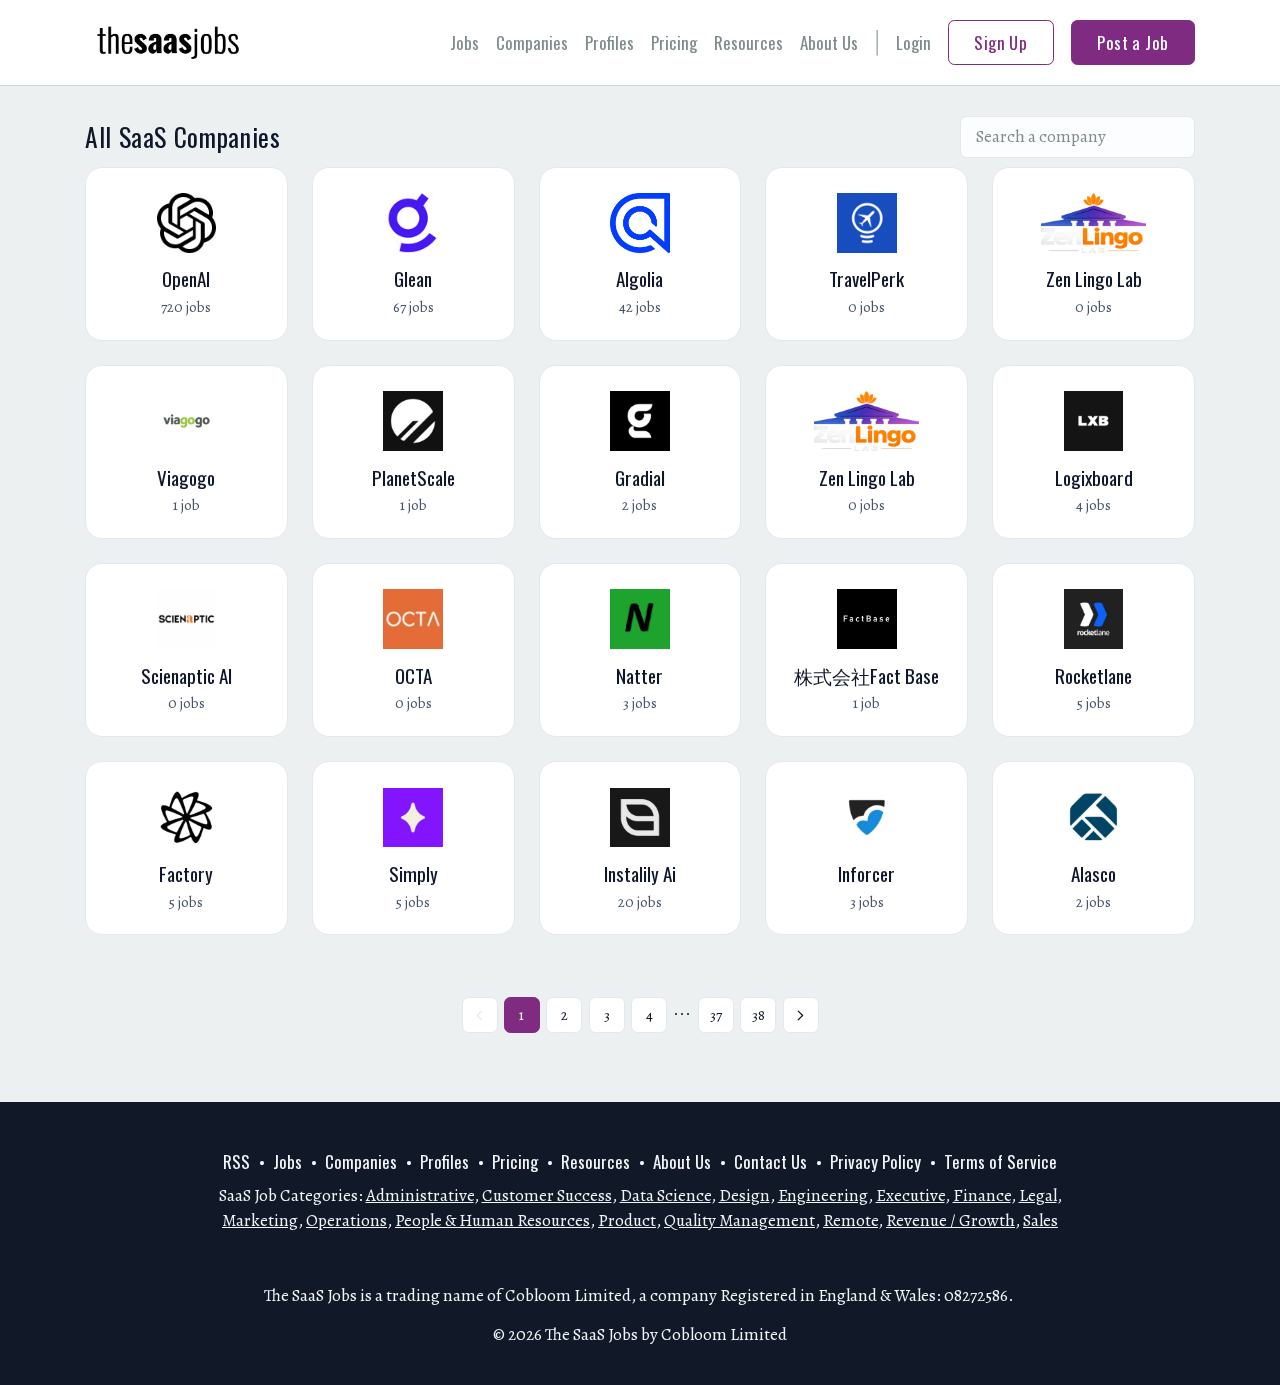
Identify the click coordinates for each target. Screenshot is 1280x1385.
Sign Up (1000, 42)
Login (913, 42)
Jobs (464, 42)
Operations (346, 1220)
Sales (1040, 1220)
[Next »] (801, 1015)
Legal (1038, 1195)
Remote (850, 1220)
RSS (236, 1161)
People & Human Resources (492, 1220)
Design (744, 1195)
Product (627, 1220)
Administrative (420, 1195)
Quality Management (739, 1220)
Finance (982, 1195)
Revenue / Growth (950, 1220)
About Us (829, 42)
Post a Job (1132, 42)
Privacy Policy (875, 1161)
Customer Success (547, 1195)
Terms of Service (1000, 1161)
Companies (532, 42)
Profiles (609, 42)
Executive (910, 1195)
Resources (748, 42)
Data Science (665, 1195)
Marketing (260, 1220)
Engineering (823, 1195)
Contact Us (770, 1161)
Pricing (674, 42)
